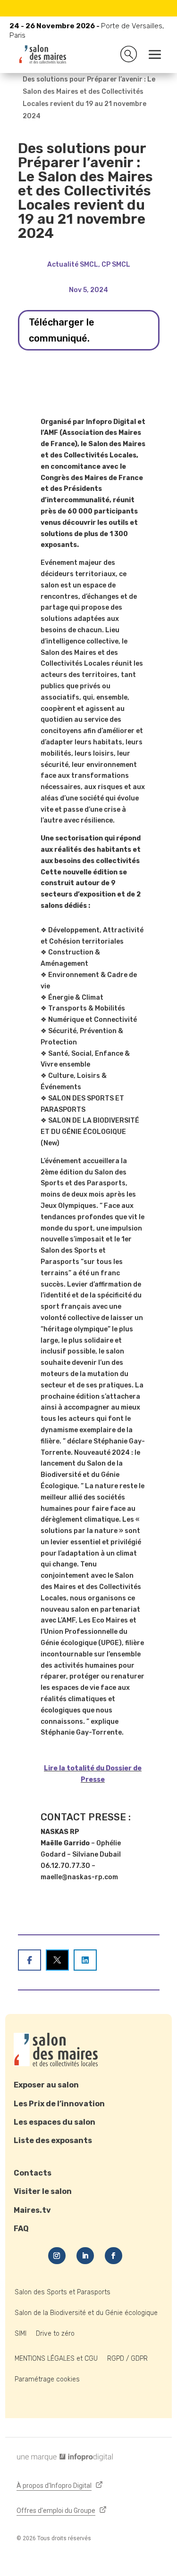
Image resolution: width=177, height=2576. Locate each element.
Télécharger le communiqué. (62, 330)
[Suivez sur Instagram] (57, 2256)
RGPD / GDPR (127, 2359)
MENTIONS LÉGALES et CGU (56, 2359)
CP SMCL (116, 265)
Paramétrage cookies (47, 2379)
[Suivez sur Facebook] (114, 2256)
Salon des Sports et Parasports (63, 2292)
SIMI (21, 2334)
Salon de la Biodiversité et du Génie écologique (86, 2313)
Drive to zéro (55, 2334)
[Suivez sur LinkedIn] (85, 2256)
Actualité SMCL (73, 265)
